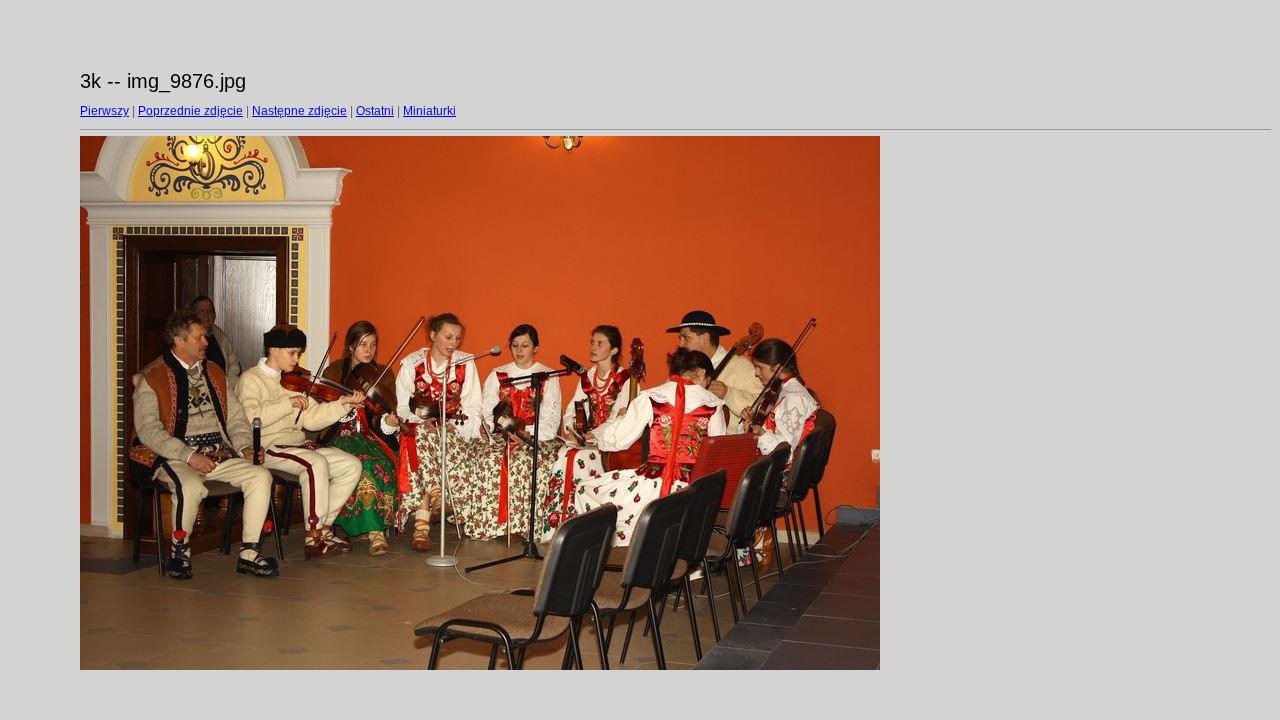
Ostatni (375, 111)
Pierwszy (104, 111)
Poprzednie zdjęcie (190, 111)
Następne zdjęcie (299, 111)
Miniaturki (429, 111)
